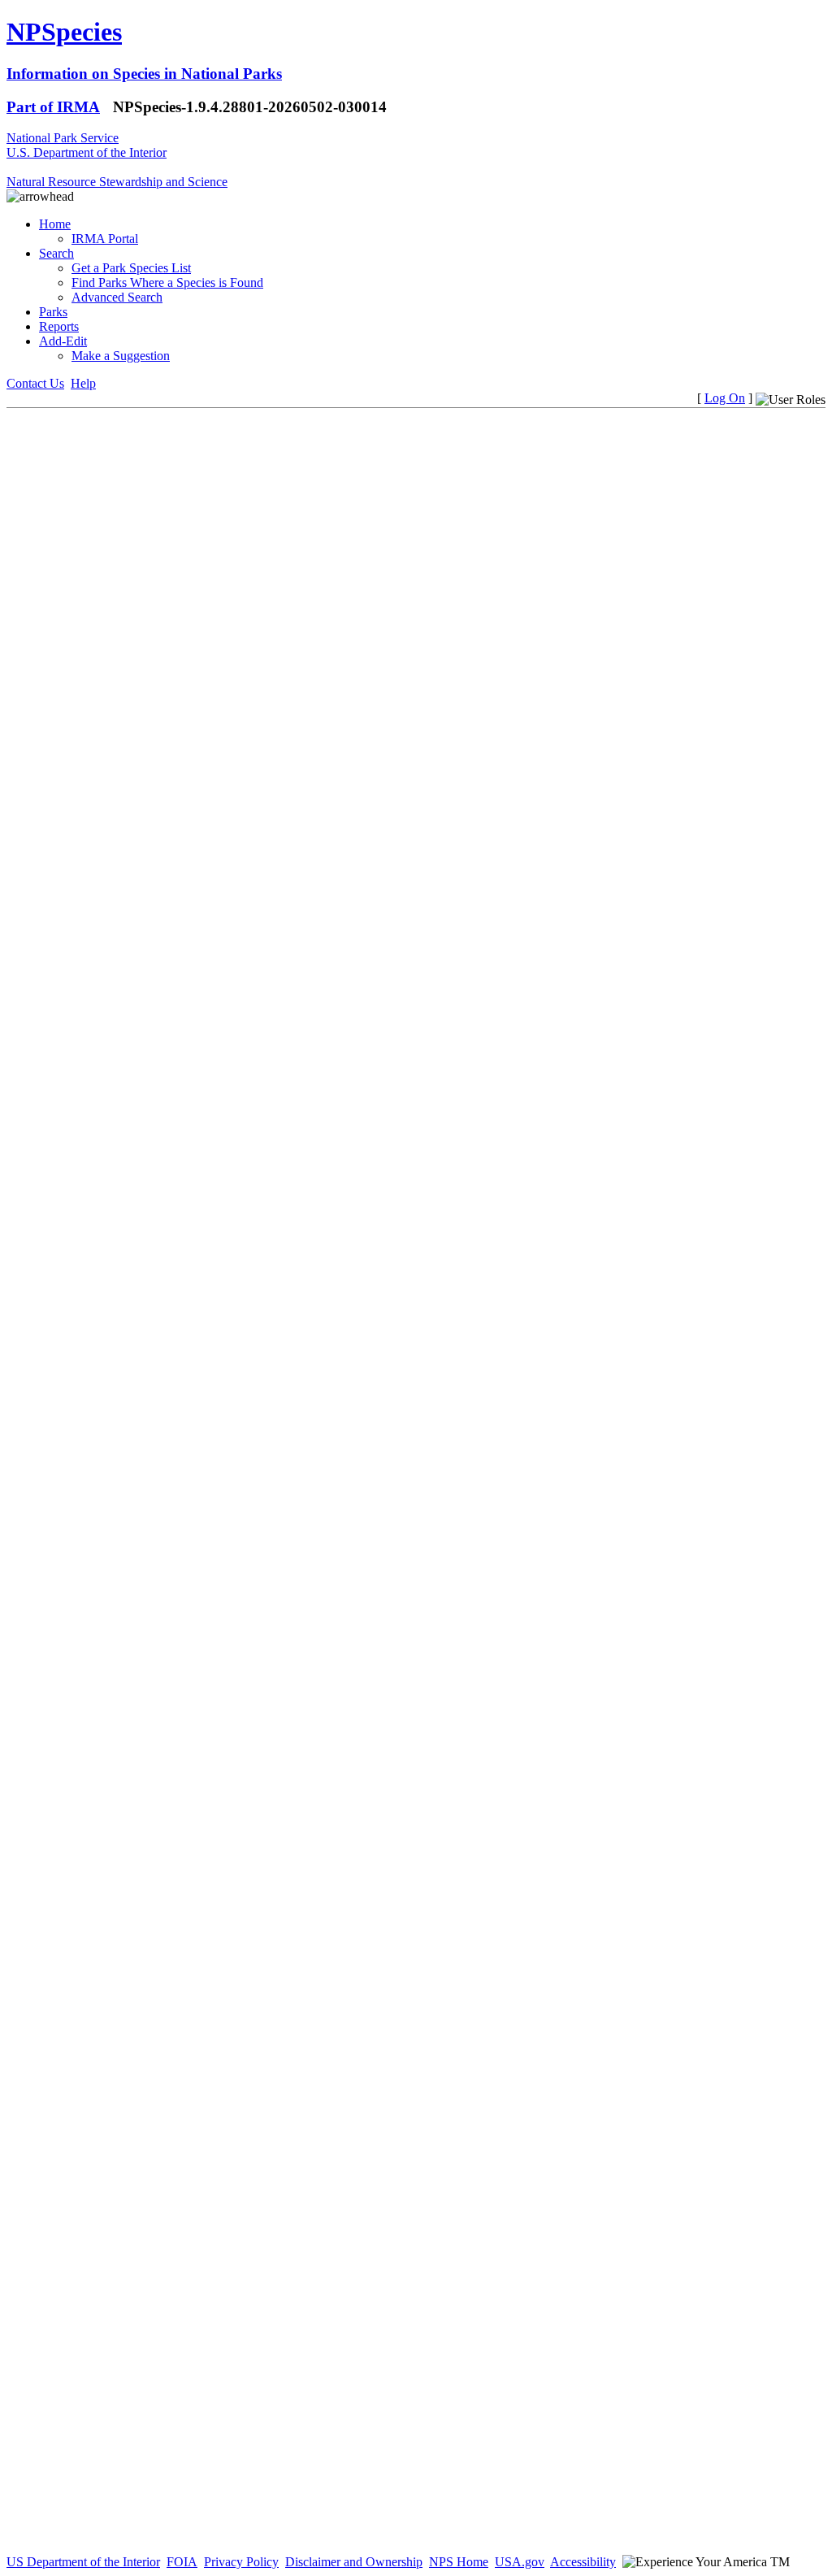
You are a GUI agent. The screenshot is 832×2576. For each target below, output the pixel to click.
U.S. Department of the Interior (87, 152)
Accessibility (583, 2562)
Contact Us (35, 383)
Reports (59, 326)
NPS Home (459, 2562)
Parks (53, 312)
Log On (725, 398)
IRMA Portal (105, 239)
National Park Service (63, 138)
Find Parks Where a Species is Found (167, 282)
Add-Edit (63, 341)
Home (55, 224)
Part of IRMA (53, 107)
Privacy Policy (241, 2562)
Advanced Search (117, 297)
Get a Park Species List (131, 268)
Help (83, 383)
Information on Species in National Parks (144, 74)
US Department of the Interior (83, 2562)
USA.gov (520, 2562)
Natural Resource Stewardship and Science (117, 182)
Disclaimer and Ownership (354, 2562)
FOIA (182, 2562)
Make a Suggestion (121, 356)
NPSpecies (64, 32)
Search (56, 253)
